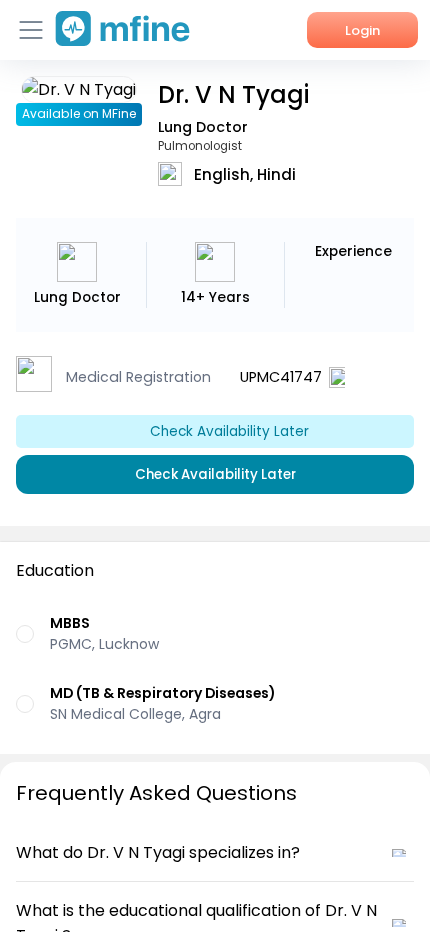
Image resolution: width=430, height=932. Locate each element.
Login (362, 30)
